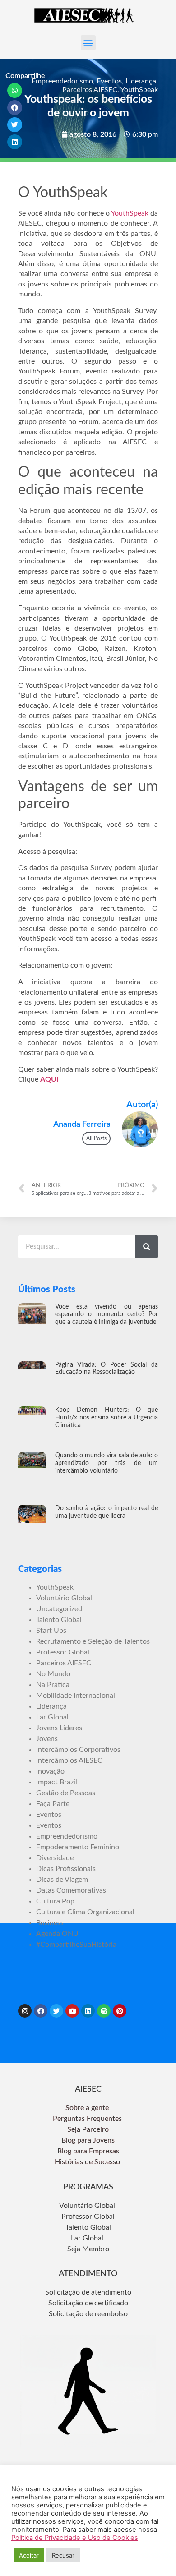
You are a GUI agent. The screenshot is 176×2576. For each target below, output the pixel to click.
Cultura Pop (55, 1901)
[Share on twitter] (15, 125)
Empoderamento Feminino (78, 1847)
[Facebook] (41, 2011)
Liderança (141, 81)
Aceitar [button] (29, 2555)
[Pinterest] (120, 2011)
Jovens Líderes (59, 1728)
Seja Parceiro (88, 2129)
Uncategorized (59, 1609)
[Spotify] (104, 2011)
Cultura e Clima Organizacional (85, 1912)
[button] (88, 43)
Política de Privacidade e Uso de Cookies (75, 2538)
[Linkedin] (88, 2011)
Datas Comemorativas (71, 1890)
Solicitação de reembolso (88, 2314)
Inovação (50, 1771)
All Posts (96, 1138)
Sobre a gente (88, 2108)
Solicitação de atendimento (88, 2292)
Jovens (47, 1739)
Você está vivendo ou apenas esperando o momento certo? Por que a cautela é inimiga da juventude (107, 1314)
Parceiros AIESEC (90, 90)
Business (50, 1923)
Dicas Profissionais (66, 1869)
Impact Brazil (57, 1782)
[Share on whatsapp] (15, 90)
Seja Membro (88, 2249)
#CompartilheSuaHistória (76, 1945)
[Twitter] (56, 2011)
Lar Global (52, 1717)
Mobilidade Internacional (76, 1696)
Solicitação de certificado (88, 2303)
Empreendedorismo (62, 81)
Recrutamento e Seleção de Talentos (93, 1641)
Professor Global (63, 1652)
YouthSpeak (139, 90)
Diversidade (55, 1858)
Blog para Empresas (88, 2151)
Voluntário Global (64, 1598)
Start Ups (51, 1631)
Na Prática (53, 1685)
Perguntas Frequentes (88, 2119)
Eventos (109, 81)
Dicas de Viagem (62, 1880)
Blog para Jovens (88, 2140)
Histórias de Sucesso (88, 2162)
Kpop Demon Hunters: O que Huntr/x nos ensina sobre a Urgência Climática (107, 1418)
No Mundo (53, 1674)
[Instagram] (25, 2011)
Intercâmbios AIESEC (69, 1760)
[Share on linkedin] (15, 142)
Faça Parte (53, 1804)
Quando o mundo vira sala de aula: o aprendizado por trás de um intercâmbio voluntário (107, 1463)
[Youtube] (72, 2011)
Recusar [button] (63, 2555)
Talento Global (59, 1620)
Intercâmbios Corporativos (78, 1750)
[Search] (147, 1247)
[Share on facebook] (15, 108)
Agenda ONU (57, 1934)
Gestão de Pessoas (66, 1793)
